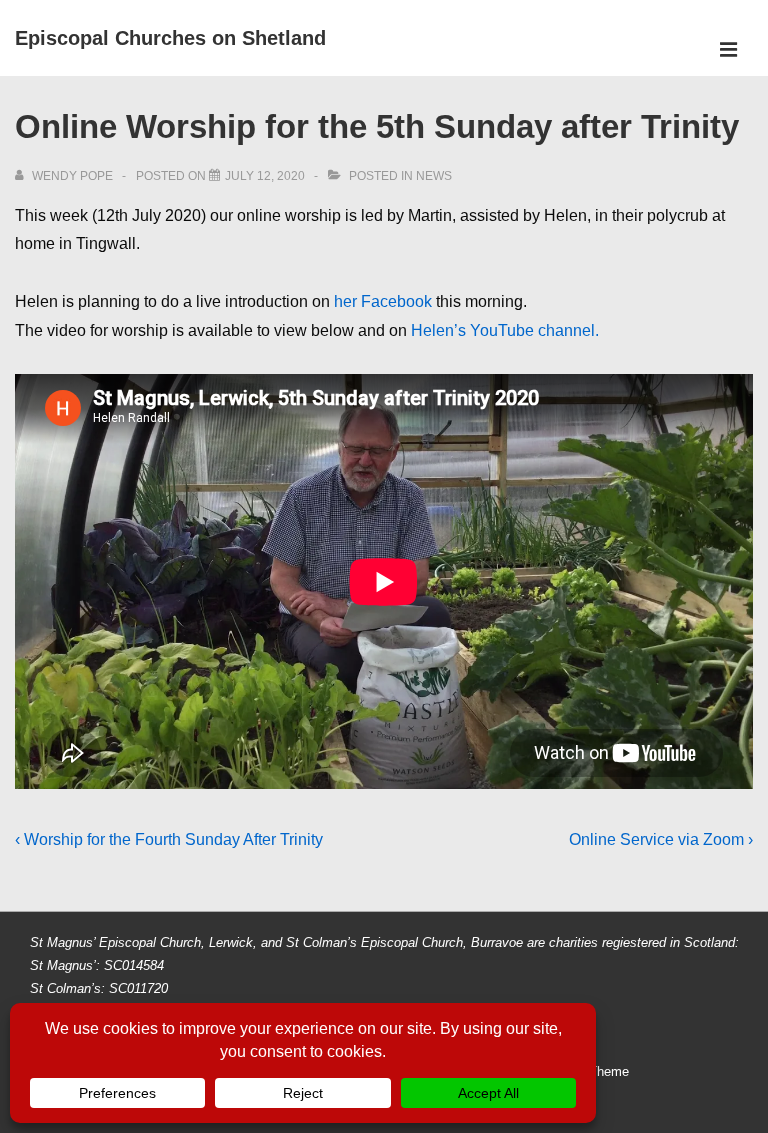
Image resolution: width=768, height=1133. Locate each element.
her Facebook (383, 301)
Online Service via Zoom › (661, 839)
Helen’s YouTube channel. (505, 330)
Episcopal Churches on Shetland (170, 38)
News (434, 176)
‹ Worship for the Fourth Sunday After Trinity (169, 839)
